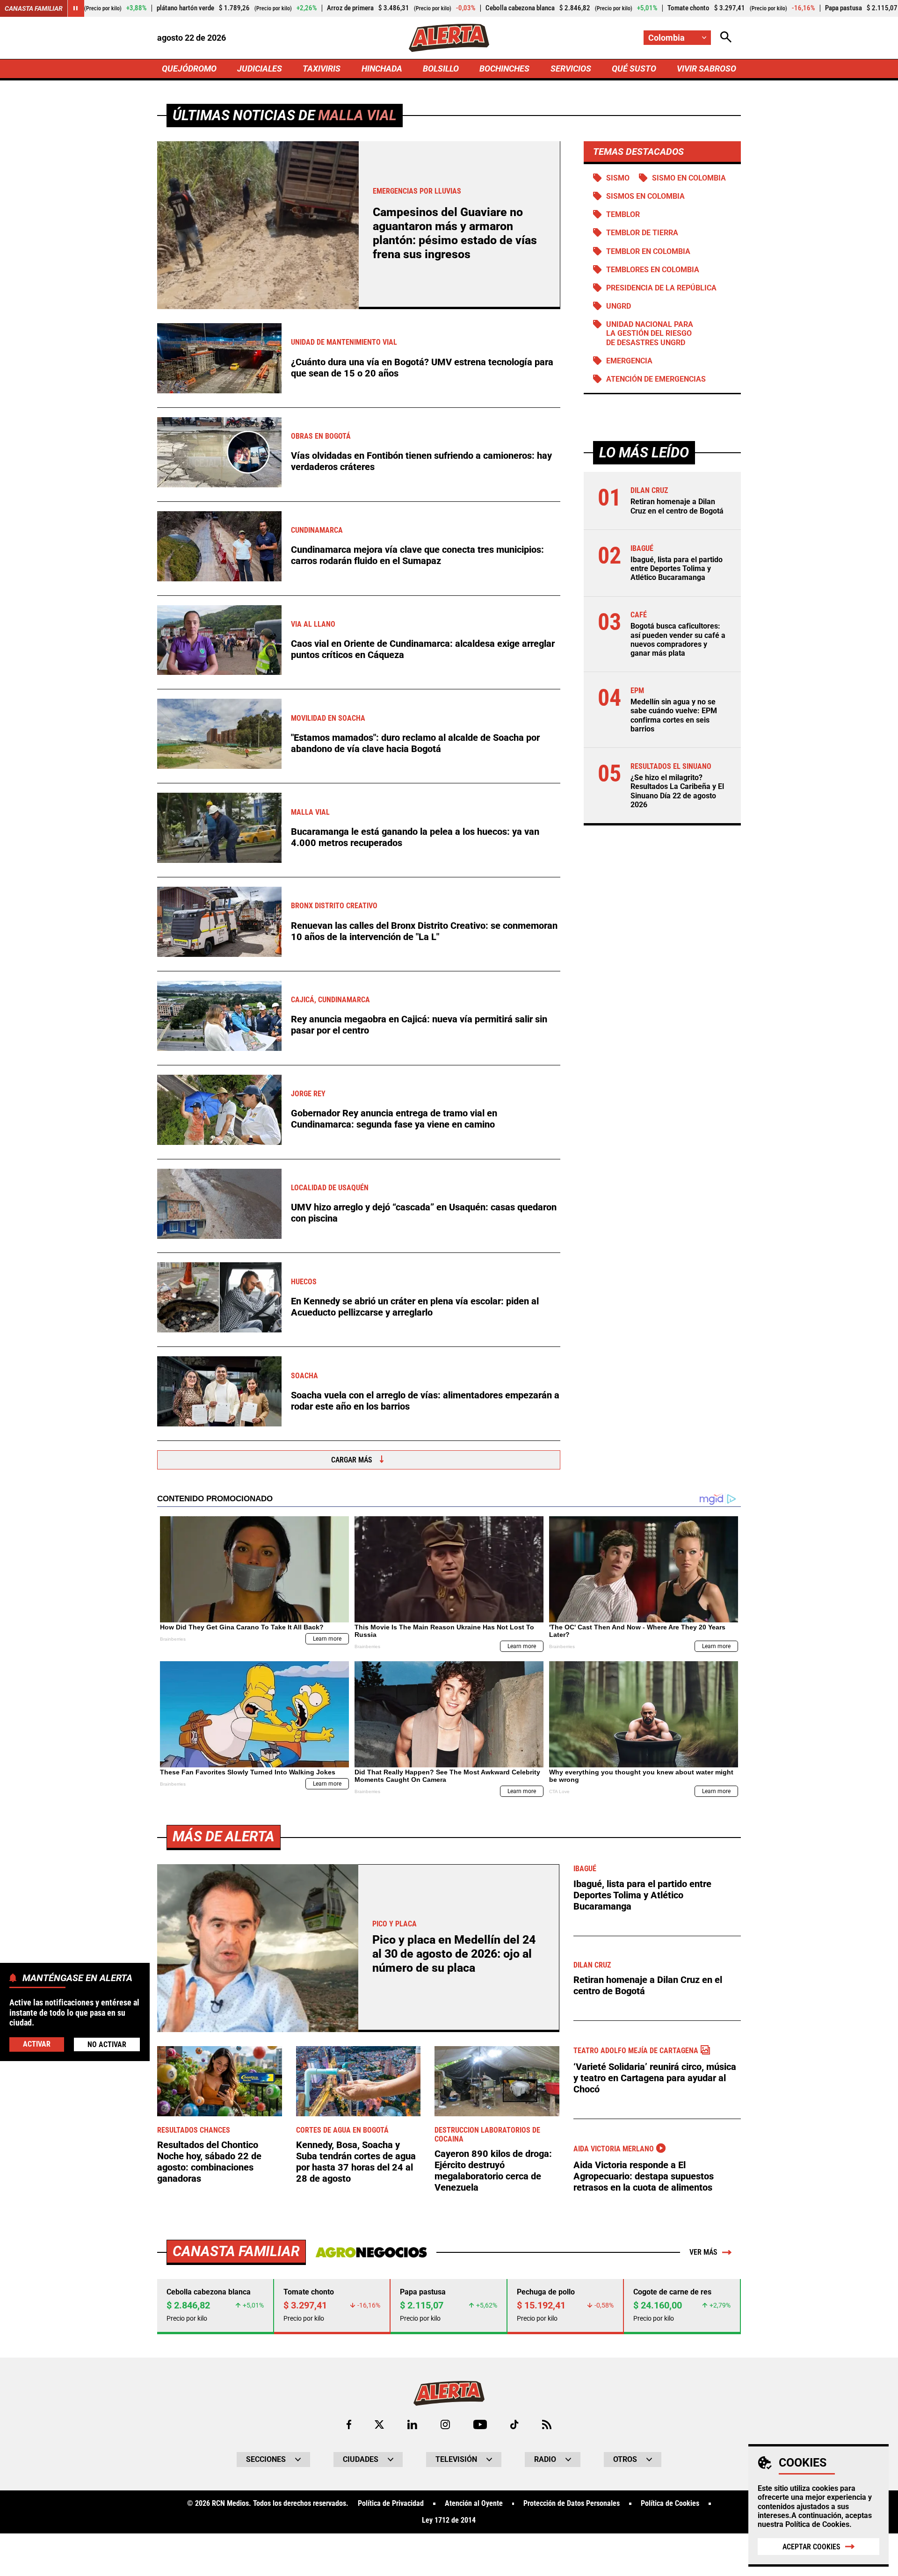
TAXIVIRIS (322, 69)
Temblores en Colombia (653, 270)
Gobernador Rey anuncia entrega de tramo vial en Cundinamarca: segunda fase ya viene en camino (394, 1119)
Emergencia (629, 361)
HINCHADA (382, 69)
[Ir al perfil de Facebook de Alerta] (349, 2424)
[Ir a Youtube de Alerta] (480, 2424)
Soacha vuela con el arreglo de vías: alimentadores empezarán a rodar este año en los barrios (425, 1401)
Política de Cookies (817, 2524)
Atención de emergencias (656, 379)
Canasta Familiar (34, 8)
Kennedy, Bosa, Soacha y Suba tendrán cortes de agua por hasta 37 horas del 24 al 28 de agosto (356, 2162)
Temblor (623, 214)
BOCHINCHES (504, 69)
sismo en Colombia (689, 178)
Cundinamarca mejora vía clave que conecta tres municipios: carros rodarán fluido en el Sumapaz (417, 555)
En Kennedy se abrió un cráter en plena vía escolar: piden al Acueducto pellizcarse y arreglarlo (415, 1307)
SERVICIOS (571, 69)
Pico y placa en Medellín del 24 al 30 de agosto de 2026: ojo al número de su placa (454, 1954)
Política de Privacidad (391, 2504)
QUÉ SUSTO (634, 69)
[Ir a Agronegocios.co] (371, 2252)
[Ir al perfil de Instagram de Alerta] (445, 2424)
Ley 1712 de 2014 (449, 2520)
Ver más (703, 2252)
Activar (37, 2044)
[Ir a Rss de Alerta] (547, 2424)
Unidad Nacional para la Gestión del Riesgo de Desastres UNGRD (650, 333)
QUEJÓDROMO (189, 69)
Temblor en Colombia (648, 251)
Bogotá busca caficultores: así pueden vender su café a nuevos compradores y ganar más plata (678, 640)
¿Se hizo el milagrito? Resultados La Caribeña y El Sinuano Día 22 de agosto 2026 (677, 791)
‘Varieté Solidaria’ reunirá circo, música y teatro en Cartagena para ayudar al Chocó (655, 2078)
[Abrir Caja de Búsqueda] (726, 38)
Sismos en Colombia (645, 196)
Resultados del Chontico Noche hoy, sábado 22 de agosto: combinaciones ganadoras (209, 2162)
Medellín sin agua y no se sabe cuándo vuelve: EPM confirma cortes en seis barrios (674, 715)
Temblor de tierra (642, 233)
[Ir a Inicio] (449, 38)
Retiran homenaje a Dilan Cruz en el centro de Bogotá (677, 506)
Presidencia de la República (661, 288)
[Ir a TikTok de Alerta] (514, 2424)
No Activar (107, 2044)
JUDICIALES (260, 69)
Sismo (618, 178)
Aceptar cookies (811, 2547)
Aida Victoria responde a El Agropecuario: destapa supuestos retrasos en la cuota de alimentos (644, 2176)
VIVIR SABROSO (706, 69)
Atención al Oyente (474, 2504)
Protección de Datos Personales (572, 2504)
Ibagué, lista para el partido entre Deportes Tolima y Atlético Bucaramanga (677, 568)
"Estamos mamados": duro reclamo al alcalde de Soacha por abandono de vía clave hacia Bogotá (415, 743)
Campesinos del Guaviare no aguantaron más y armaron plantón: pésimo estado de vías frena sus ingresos (455, 233)
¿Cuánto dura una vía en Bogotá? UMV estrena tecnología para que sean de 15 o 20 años (422, 368)
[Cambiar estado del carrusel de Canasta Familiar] (76, 8)
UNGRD (619, 306)
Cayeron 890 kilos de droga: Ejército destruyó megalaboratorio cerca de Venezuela (493, 2171)
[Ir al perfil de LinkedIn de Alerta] (412, 2424)
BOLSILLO (441, 69)
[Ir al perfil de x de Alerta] (379, 2424)
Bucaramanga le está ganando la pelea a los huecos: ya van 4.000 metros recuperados (415, 837)
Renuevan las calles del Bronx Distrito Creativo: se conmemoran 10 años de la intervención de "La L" (424, 931)
